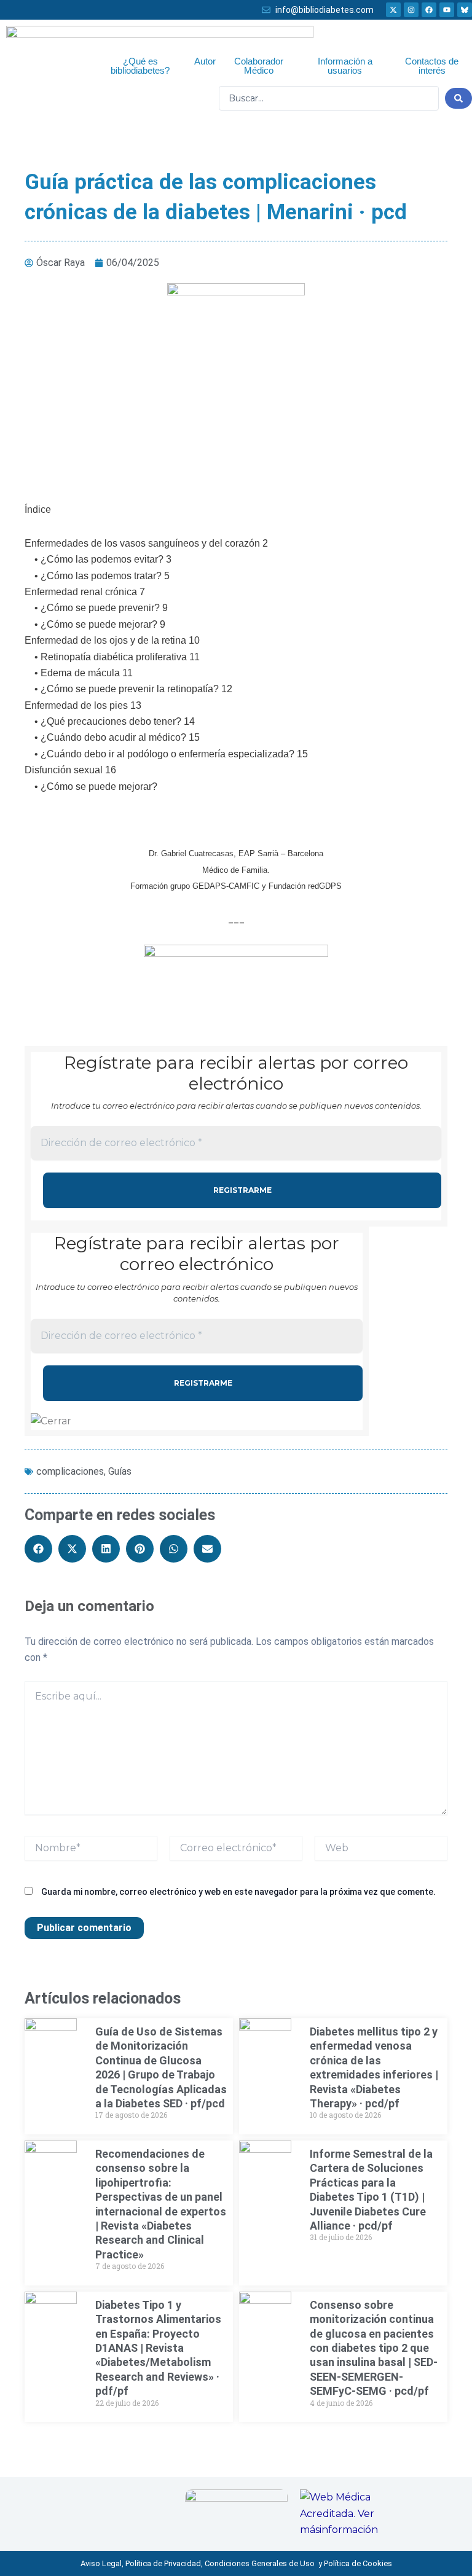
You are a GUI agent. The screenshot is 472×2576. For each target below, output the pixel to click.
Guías (120, 1471)
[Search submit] (458, 98)
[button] (38, 1549)
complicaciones (70, 1471)
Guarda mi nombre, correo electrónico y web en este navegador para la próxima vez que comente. (238, 1892)
